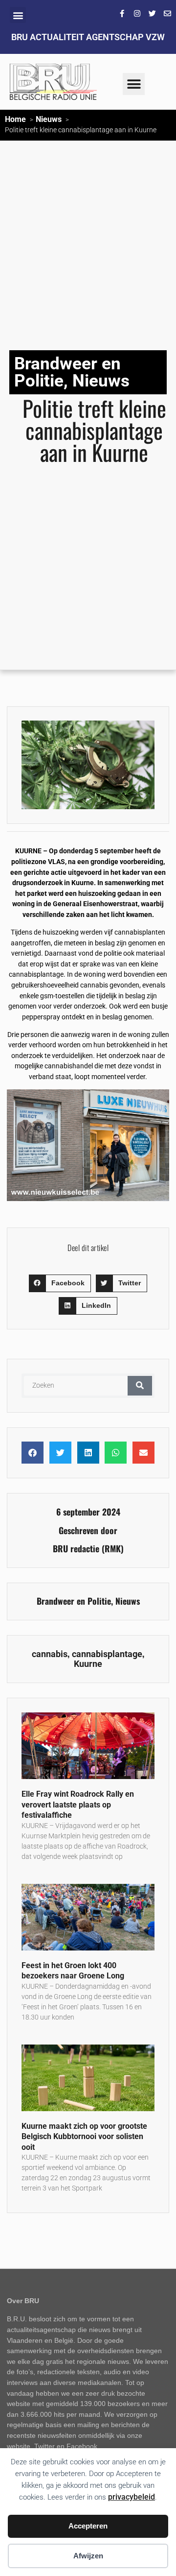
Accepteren (88, 2526)
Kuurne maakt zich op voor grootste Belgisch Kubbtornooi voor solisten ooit (84, 2137)
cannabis (50, 1654)
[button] (18, 15)
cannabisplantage (107, 1654)
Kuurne (88, 1664)
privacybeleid (132, 2497)
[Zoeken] (140, 1386)
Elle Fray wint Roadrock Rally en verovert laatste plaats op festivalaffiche (78, 1805)
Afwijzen (88, 2556)
